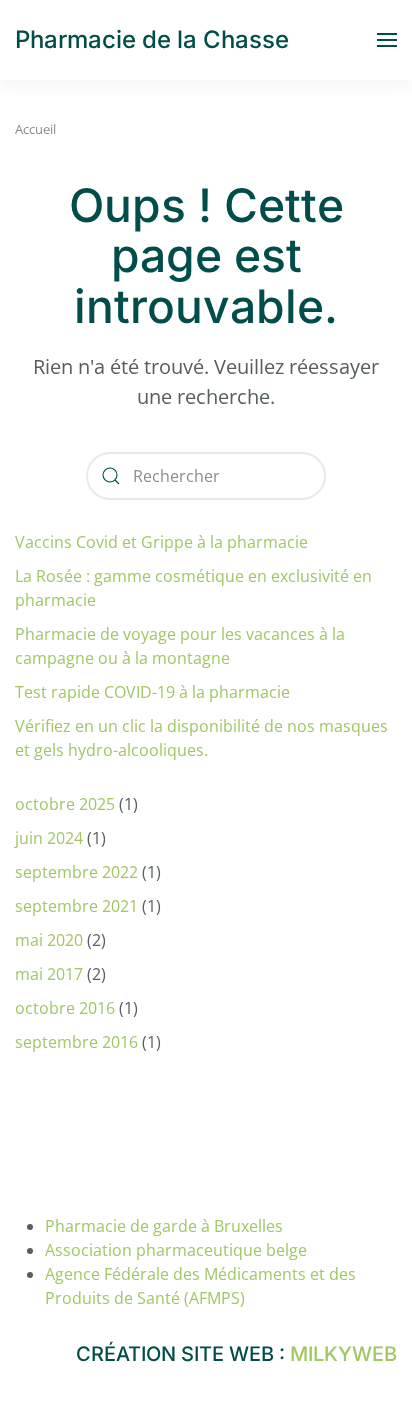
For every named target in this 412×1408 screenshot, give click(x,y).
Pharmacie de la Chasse (152, 39)
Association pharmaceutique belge (176, 1250)
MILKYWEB (343, 1354)
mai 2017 (49, 974)
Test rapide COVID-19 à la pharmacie (152, 692)
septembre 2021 (76, 906)
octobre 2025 (65, 804)
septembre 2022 (76, 872)
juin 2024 (49, 838)
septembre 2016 (76, 1042)
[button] (387, 40)
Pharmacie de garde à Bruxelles (164, 1226)
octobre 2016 (65, 1008)
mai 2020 (49, 940)
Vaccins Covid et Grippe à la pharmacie (161, 542)
